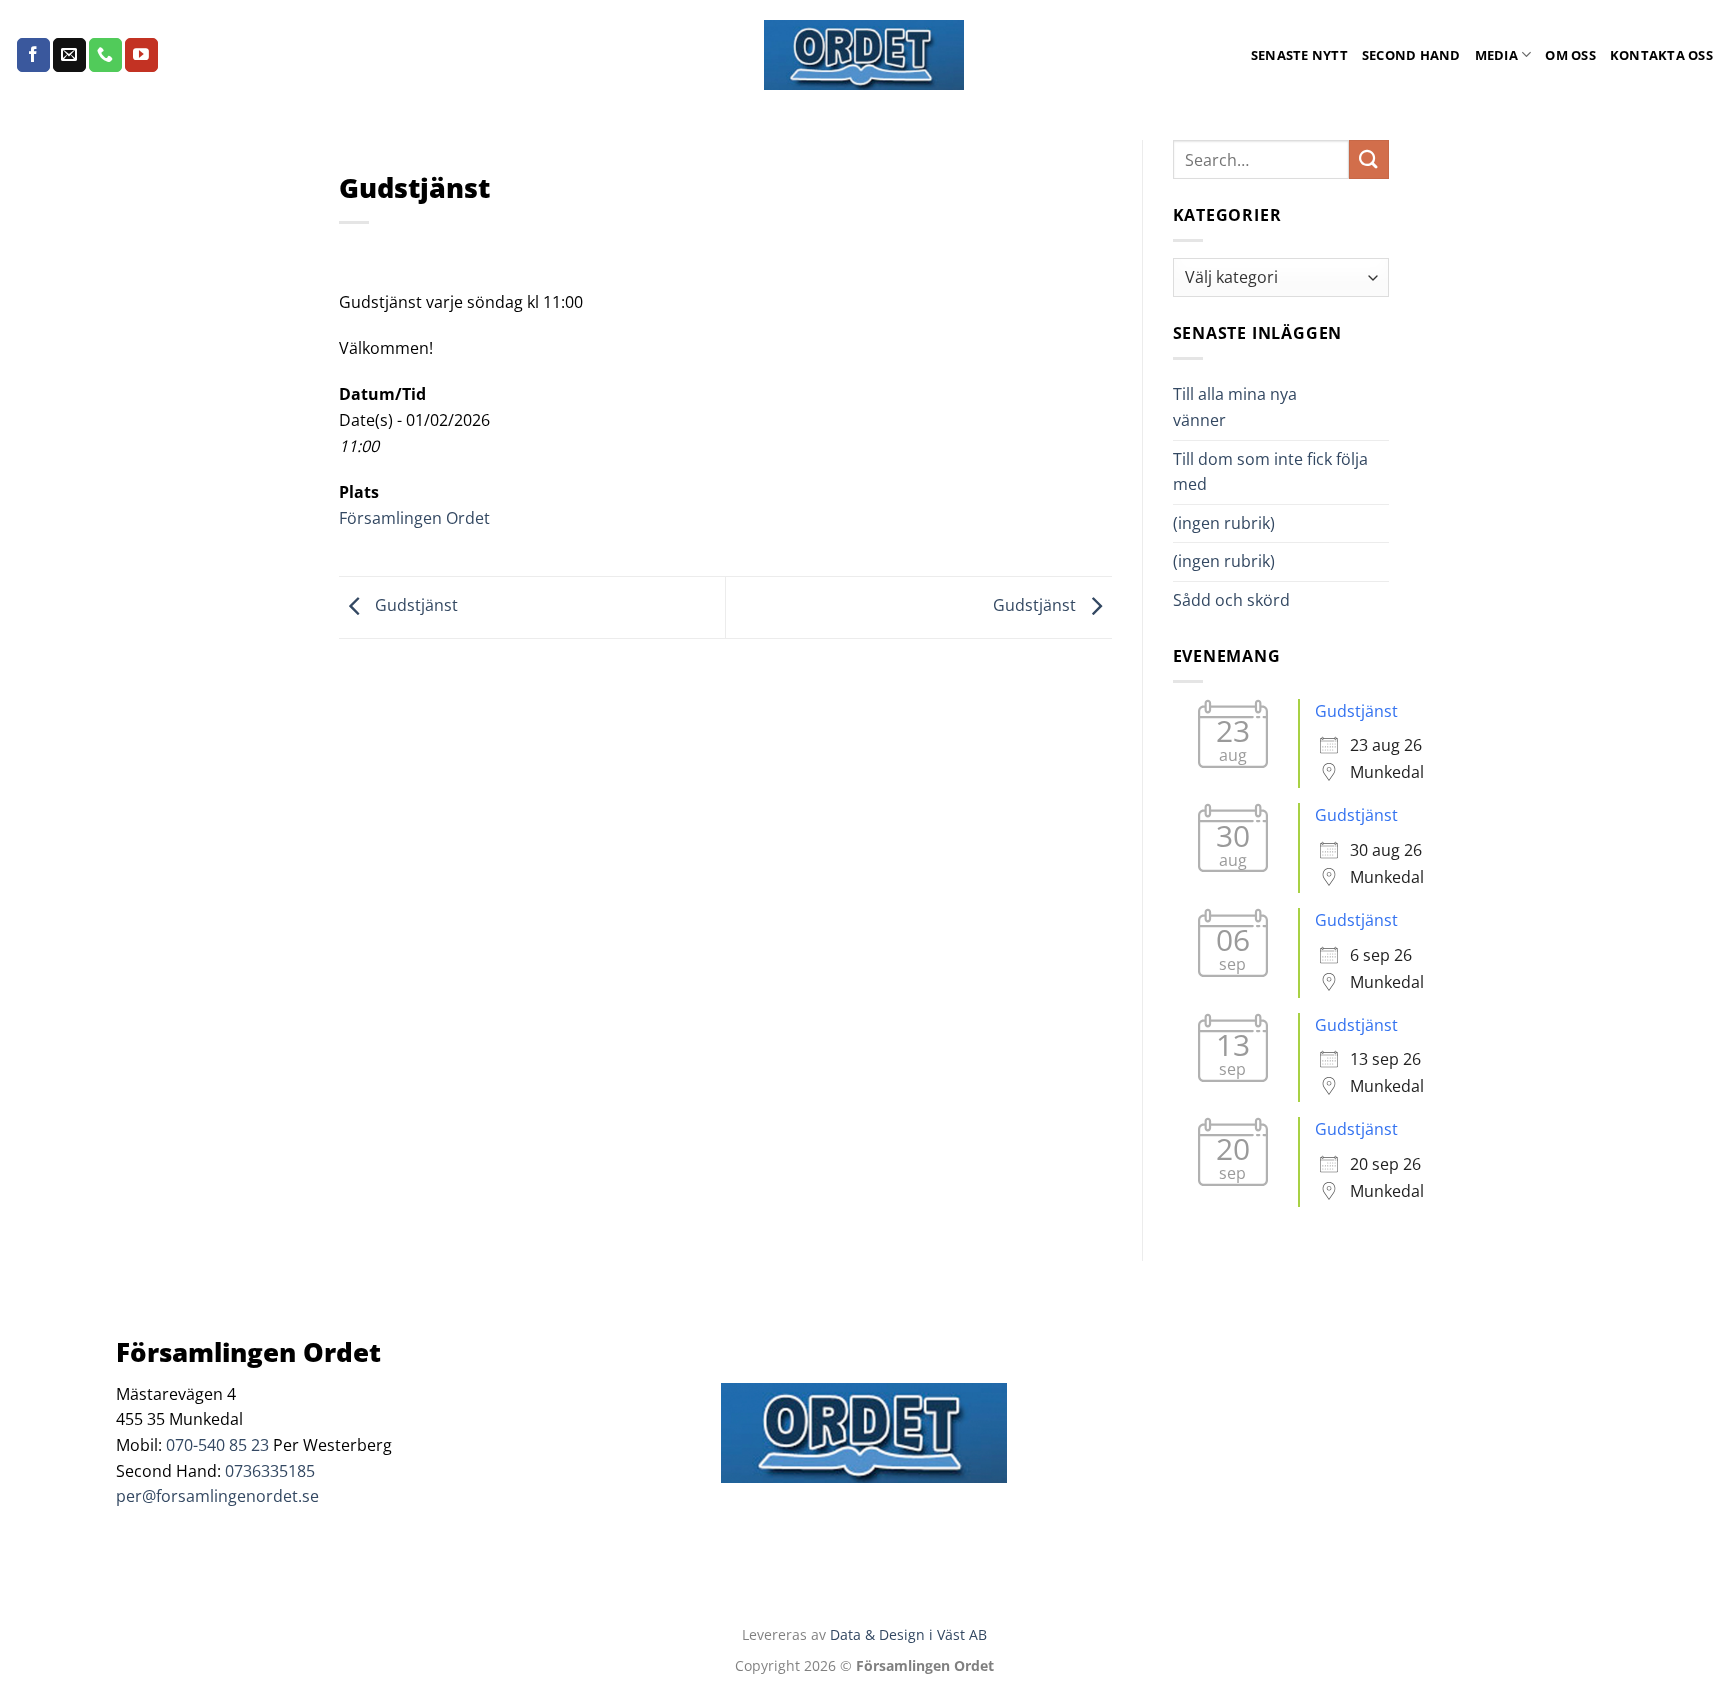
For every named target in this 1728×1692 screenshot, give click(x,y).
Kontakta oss (1661, 55)
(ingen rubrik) (1224, 523)
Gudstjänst (414, 606)
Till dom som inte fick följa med (1270, 472)
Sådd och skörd (1231, 600)
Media (1496, 55)
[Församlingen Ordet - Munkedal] (864, 55)
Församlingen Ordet (414, 518)
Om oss (1570, 55)
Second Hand (1411, 55)
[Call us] (105, 55)
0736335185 (270, 1471)
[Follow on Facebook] (33, 55)
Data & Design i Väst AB (908, 1634)
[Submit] (1369, 159)
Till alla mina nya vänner (1235, 407)
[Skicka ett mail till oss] (69, 55)
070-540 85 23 (217, 1445)
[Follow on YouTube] (141, 55)
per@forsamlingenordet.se (217, 1496)
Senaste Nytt (1299, 55)
